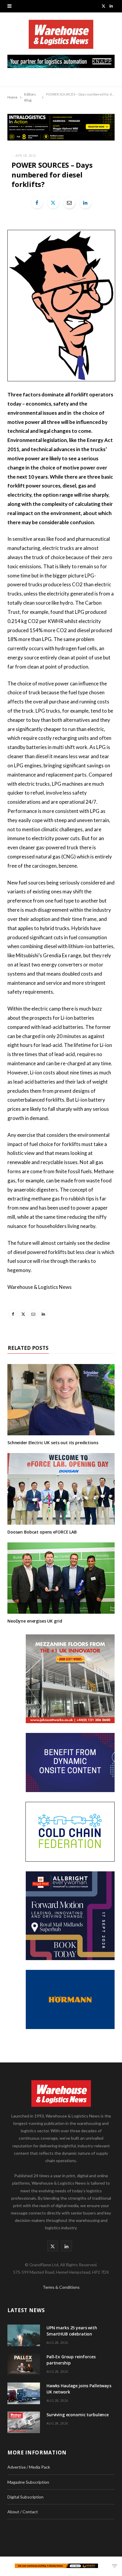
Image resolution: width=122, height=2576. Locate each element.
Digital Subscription (25, 2497)
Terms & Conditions (61, 2287)
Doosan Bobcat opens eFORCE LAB (42, 1532)
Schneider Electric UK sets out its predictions (53, 1443)
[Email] (69, 203)
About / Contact (23, 2512)
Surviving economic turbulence (78, 2415)
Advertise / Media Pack (29, 2467)
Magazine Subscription (28, 2482)
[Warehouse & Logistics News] (61, 37)
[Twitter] (53, 203)
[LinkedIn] (85, 203)
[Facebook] (37, 203)
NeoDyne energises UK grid (35, 1621)
